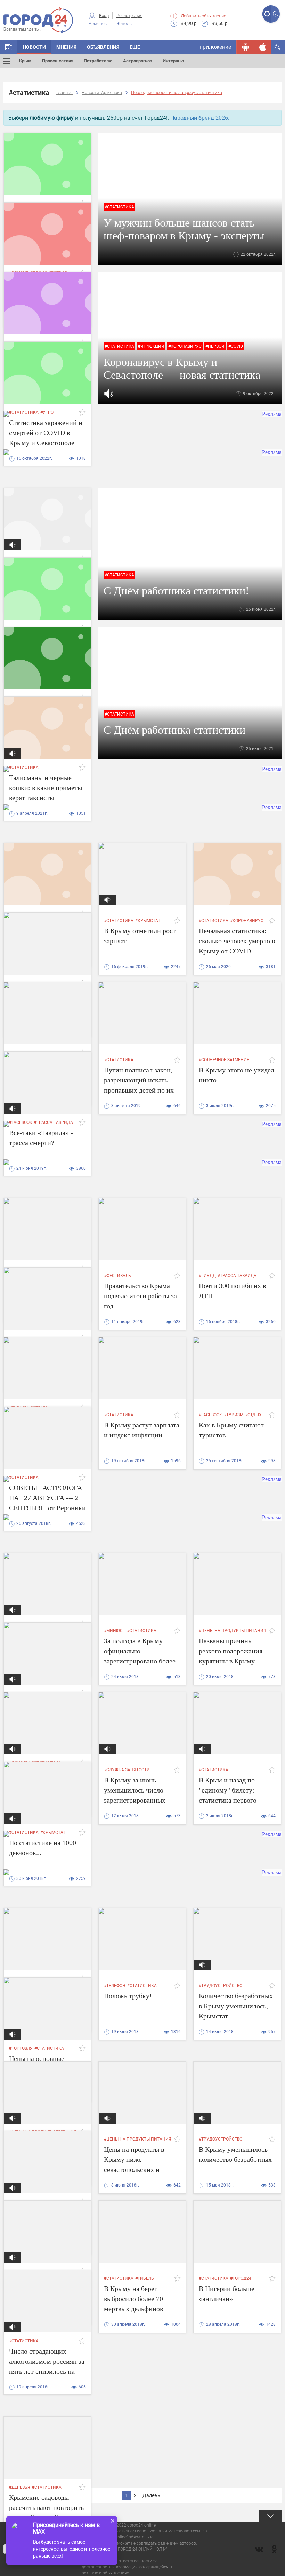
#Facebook (210, 1415)
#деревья (20, 2487)
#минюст (115, 1631)
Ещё (135, 47)
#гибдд (207, 1276)
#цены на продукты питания (233, 1631)
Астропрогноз (138, 61)
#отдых (253, 1415)
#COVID (236, 346)
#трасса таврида (237, 1276)
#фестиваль (117, 1276)
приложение (215, 47)
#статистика (119, 207)
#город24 (241, 2278)
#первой (215, 346)
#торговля (21, 2048)
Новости (34, 47)
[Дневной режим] (267, 14)
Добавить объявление (203, 16)
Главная (64, 92)
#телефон (115, 1986)
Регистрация (129, 15)
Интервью (173, 61)
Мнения (66, 47)
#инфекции (151, 346)
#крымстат (148, 921)
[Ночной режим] (275, 14)
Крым (25, 61)
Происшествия (58, 61)
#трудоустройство (221, 1986)
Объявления (103, 47)
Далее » (151, 2495)
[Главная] (9, 47)
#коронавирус (185, 346)
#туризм (234, 1415)
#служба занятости (127, 1770)
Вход (104, 15)
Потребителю (98, 61)
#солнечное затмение (224, 1060)
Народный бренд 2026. (200, 118)
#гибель (145, 2278)
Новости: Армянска (102, 92)
